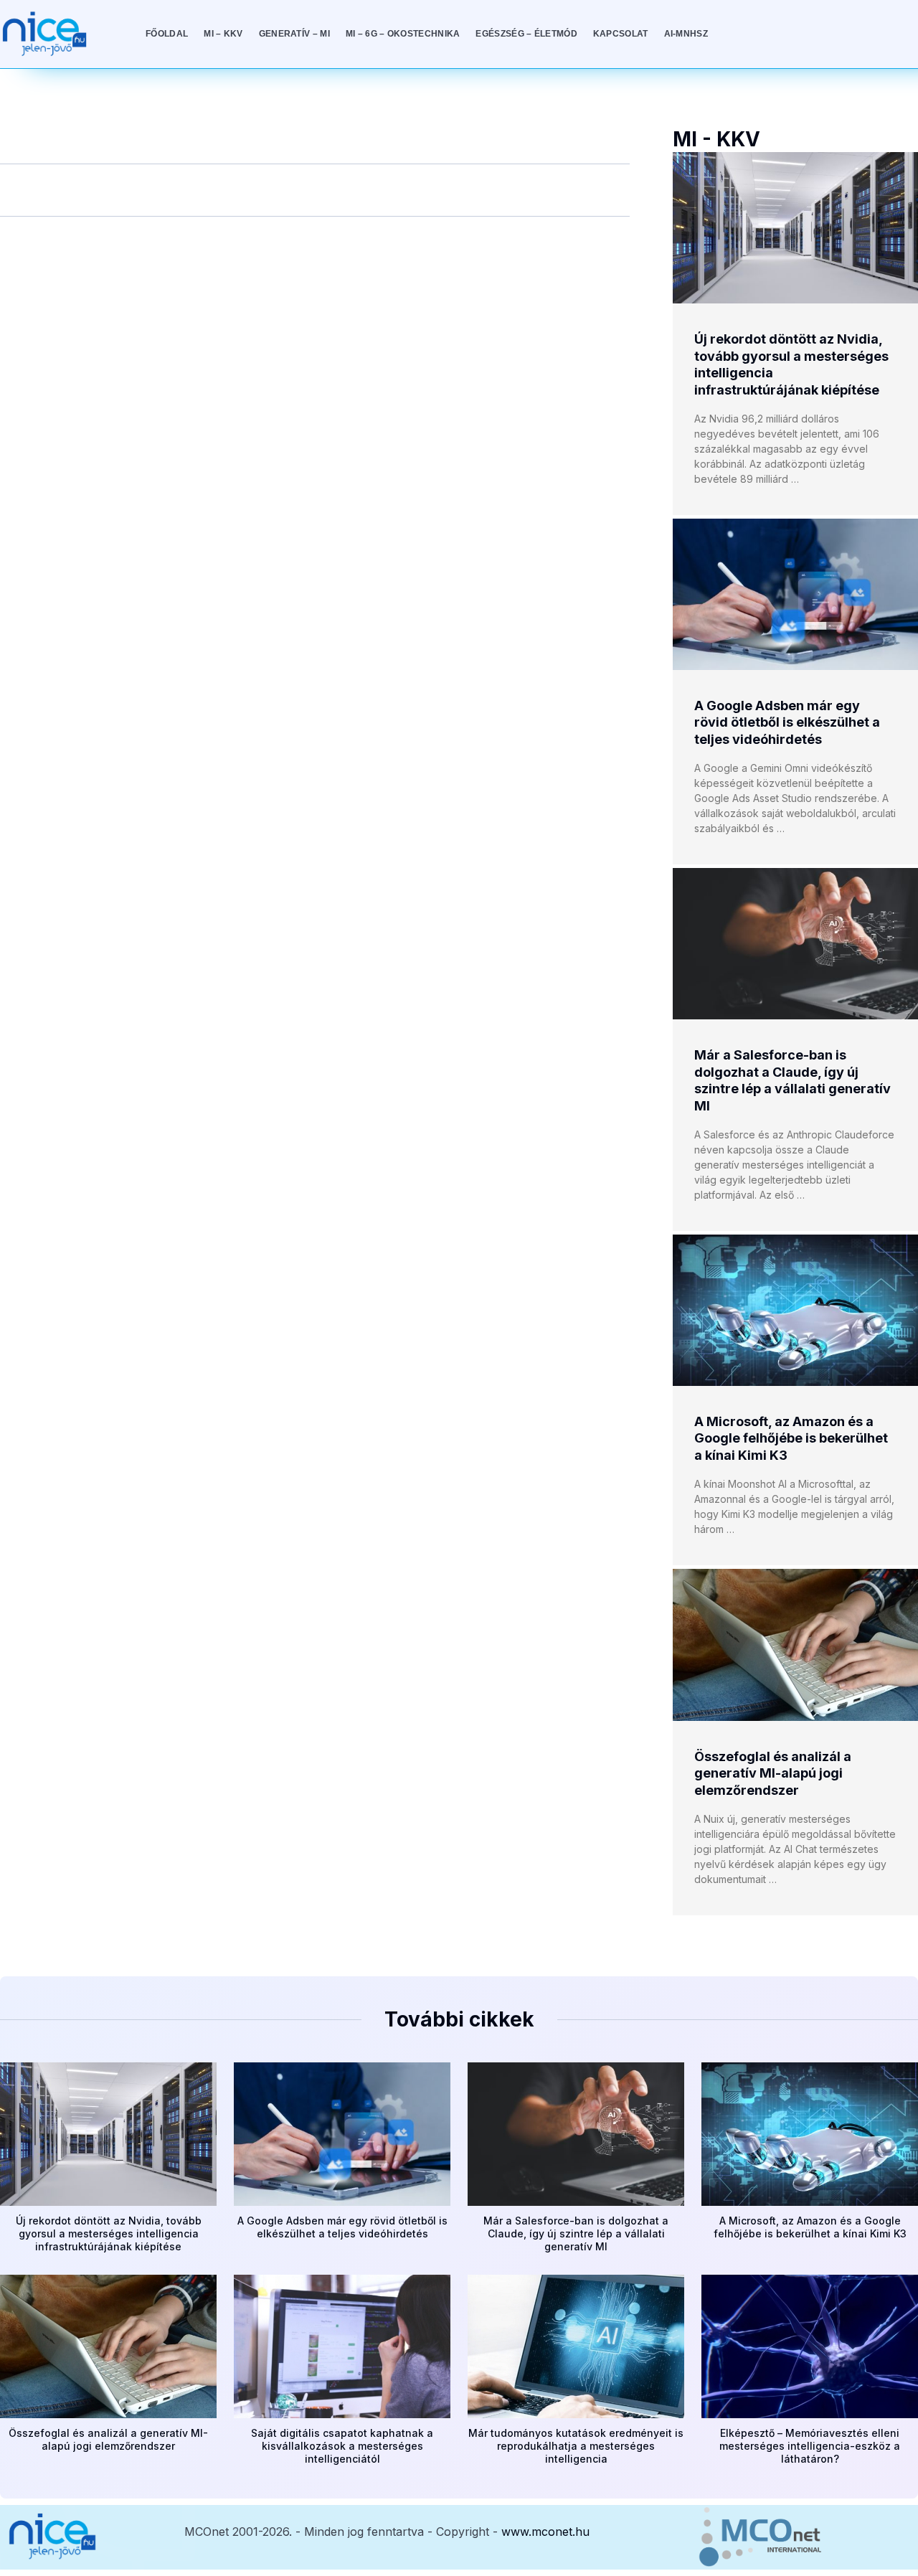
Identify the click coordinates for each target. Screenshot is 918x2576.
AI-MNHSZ (686, 34)
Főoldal (167, 34)
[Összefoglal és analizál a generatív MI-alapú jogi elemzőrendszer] (795, 1645)
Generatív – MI (294, 34)
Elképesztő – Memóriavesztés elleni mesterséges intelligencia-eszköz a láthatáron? (810, 2446)
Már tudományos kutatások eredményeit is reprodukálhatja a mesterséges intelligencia (576, 2446)
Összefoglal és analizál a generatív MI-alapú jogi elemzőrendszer (773, 1773)
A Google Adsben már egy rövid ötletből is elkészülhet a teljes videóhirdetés (787, 722)
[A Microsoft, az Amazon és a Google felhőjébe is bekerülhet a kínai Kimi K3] (795, 1310)
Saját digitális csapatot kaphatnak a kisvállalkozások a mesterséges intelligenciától (342, 2446)
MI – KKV (223, 34)
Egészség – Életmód (526, 34)
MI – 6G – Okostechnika (403, 34)
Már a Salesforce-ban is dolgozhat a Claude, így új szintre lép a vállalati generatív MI (576, 2233)
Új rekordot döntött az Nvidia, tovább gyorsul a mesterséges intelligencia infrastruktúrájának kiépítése (109, 2233)
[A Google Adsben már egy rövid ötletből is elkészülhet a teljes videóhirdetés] (795, 594)
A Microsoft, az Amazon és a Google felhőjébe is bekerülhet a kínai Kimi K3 (791, 1438)
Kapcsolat (621, 34)
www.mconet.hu (545, 2532)
